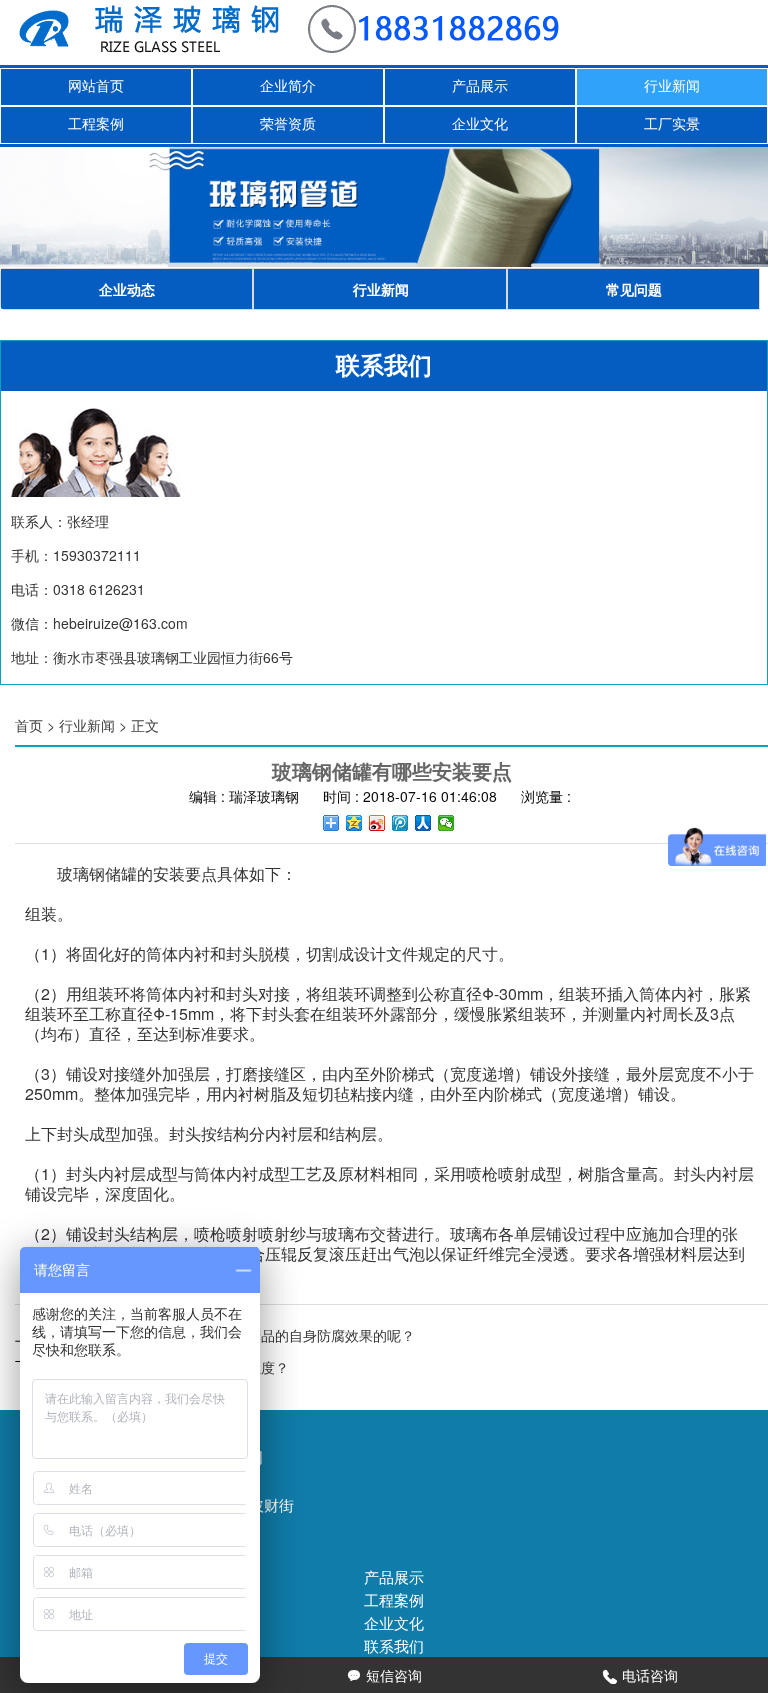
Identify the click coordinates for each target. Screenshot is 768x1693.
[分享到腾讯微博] (400, 823)
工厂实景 (672, 124)
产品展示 (480, 86)
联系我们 (394, 1645)
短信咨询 (384, 1675)
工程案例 (96, 124)
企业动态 (127, 289)
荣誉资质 (288, 124)
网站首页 (96, 86)
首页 (29, 725)
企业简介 (288, 86)
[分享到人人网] (423, 823)
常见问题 (634, 289)
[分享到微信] (446, 823)
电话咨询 (640, 1675)
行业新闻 (672, 86)
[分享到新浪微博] (377, 823)
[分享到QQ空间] (354, 823)
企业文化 (480, 124)
